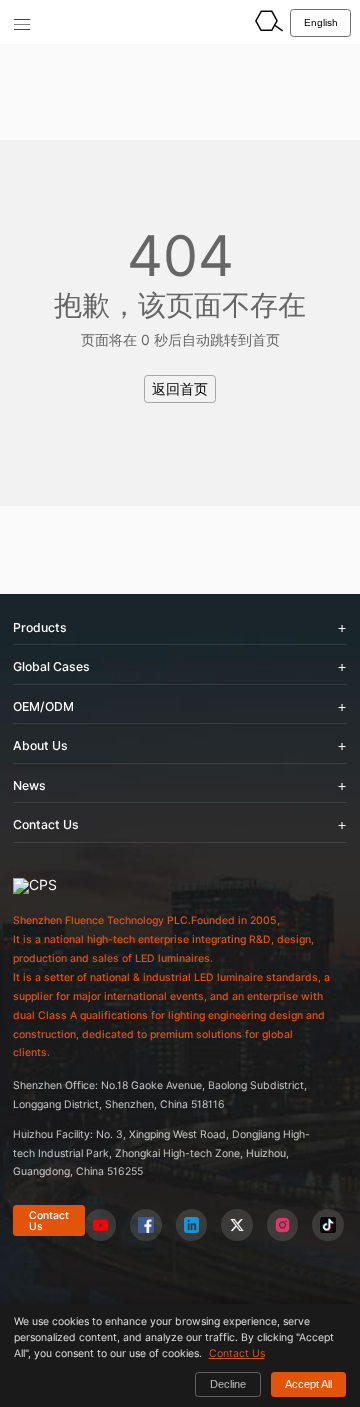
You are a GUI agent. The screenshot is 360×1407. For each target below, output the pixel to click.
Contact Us (49, 1220)
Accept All (308, 1384)
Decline (228, 1384)
